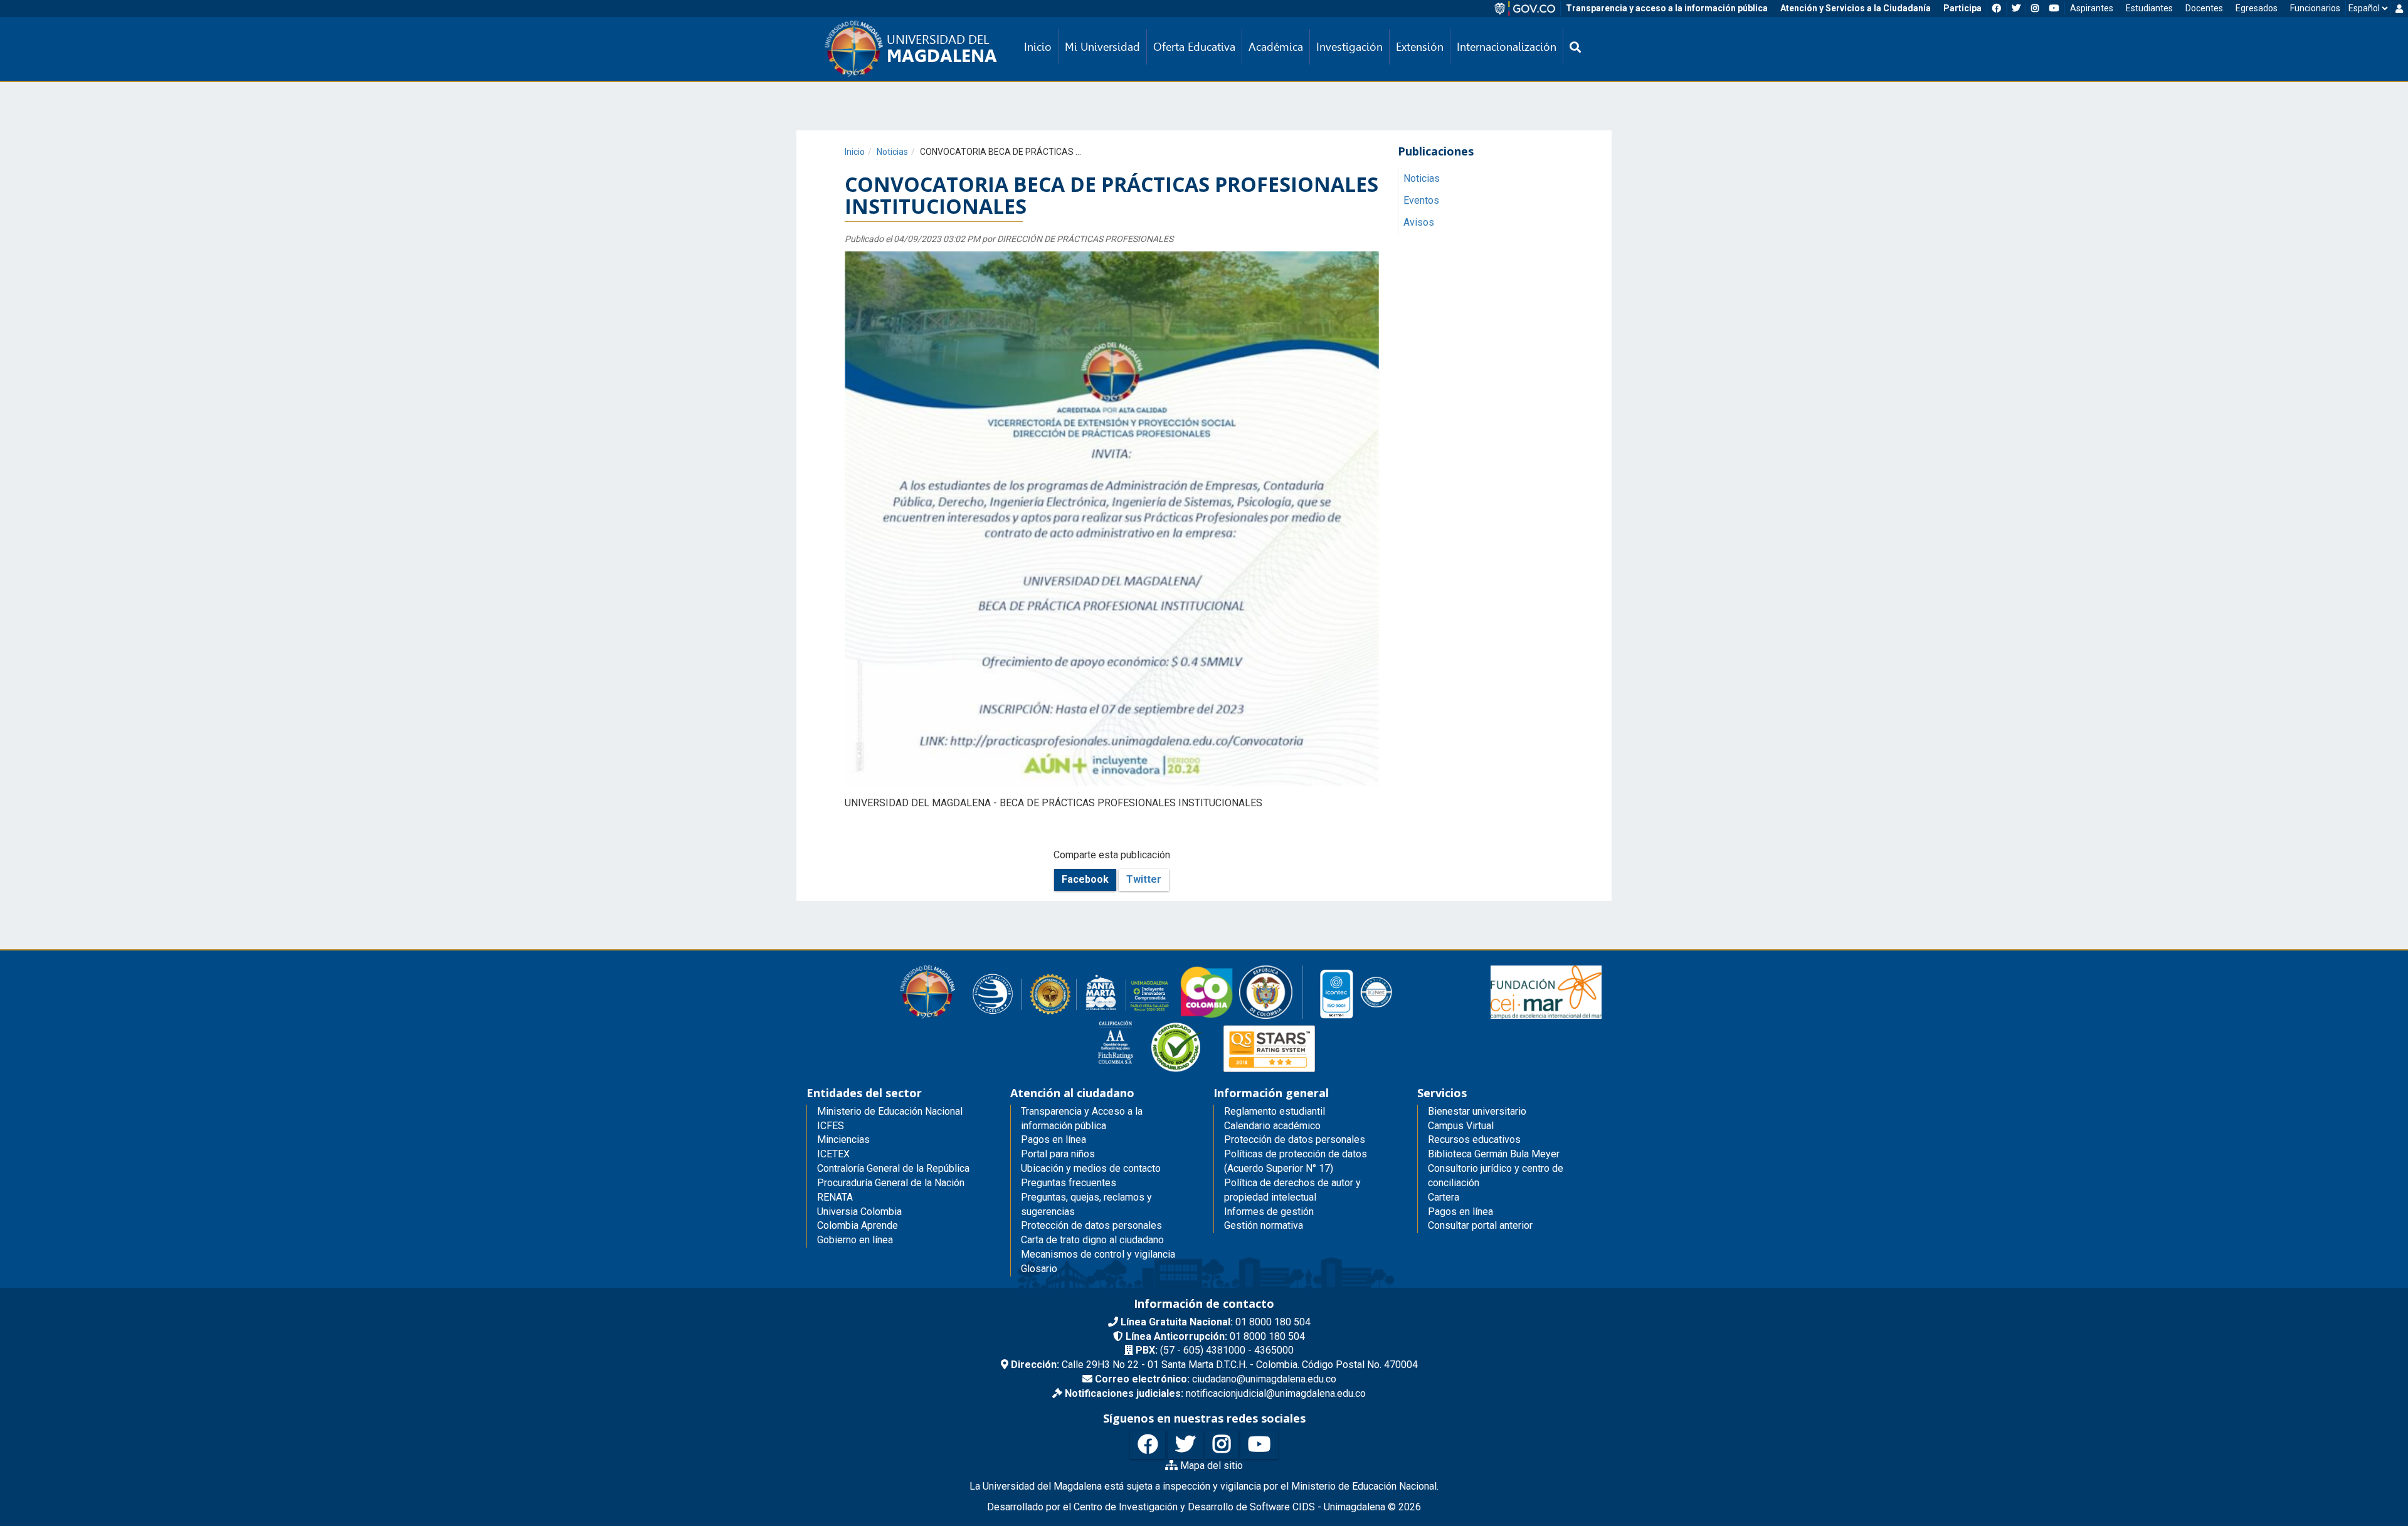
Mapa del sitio (1210, 1465)
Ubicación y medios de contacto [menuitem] (1091, 1168)
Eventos (1421, 200)
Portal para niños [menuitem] (1058, 1154)
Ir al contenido (33, 9)
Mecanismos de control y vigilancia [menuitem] (1098, 1254)
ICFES (831, 1126)
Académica (1276, 47)
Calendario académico (1272, 1126)
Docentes (2204, 8)
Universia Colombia (859, 1212)
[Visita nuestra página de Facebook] (1148, 1445)
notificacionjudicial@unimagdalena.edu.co (1215, 1393)
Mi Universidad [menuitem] (1102, 47)
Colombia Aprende (858, 1225)
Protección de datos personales (1295, 1139)
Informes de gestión (1269, 1212)
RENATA (835, 1197)
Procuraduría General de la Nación (891, 1183)
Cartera (1444, 1197)
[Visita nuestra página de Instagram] (1222, 1445)
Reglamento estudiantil (1275, 1111)
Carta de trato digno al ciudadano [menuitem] (1092, 1240)
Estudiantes (2149, 8)
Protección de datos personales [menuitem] (1091, 1225)
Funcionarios (2315, 8)
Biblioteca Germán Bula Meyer (1494, 1154)
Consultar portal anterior (1480, 1225)
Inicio (855, 152)
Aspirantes (2092, 8)
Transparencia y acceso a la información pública (1667, 8)
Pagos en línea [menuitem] (1053, 1139)
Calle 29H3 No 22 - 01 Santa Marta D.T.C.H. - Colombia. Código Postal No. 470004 (1214, 1365)
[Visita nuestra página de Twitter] (1185, 1445)
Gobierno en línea (855, 1240)
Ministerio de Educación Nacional (890, 1111)
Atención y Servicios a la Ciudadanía (1856, 8)
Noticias (892, 152)
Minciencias (843, 1139)
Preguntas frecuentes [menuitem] (1069, 1183)
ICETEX (833, 1154)
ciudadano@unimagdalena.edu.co (1216, 1379)
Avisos (1419, 222)
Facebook (1085, 879)
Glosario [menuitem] (1039, 1269)
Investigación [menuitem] (1349, 47)
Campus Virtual (1461, 1126)
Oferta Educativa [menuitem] (1194, 47)
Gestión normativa (1264, 1225)
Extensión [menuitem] (1420, 47)
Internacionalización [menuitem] (1507, 47)
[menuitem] (1575, 47)
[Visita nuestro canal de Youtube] (1259, 1445)
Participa (1962, 8)
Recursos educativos (1474, 1139)
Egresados (2257, 8)
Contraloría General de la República (893, 1168)
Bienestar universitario (1477, 1111)
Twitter (1144, 879)
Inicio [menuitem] (1038, 47)
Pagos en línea (1460, 1212)
